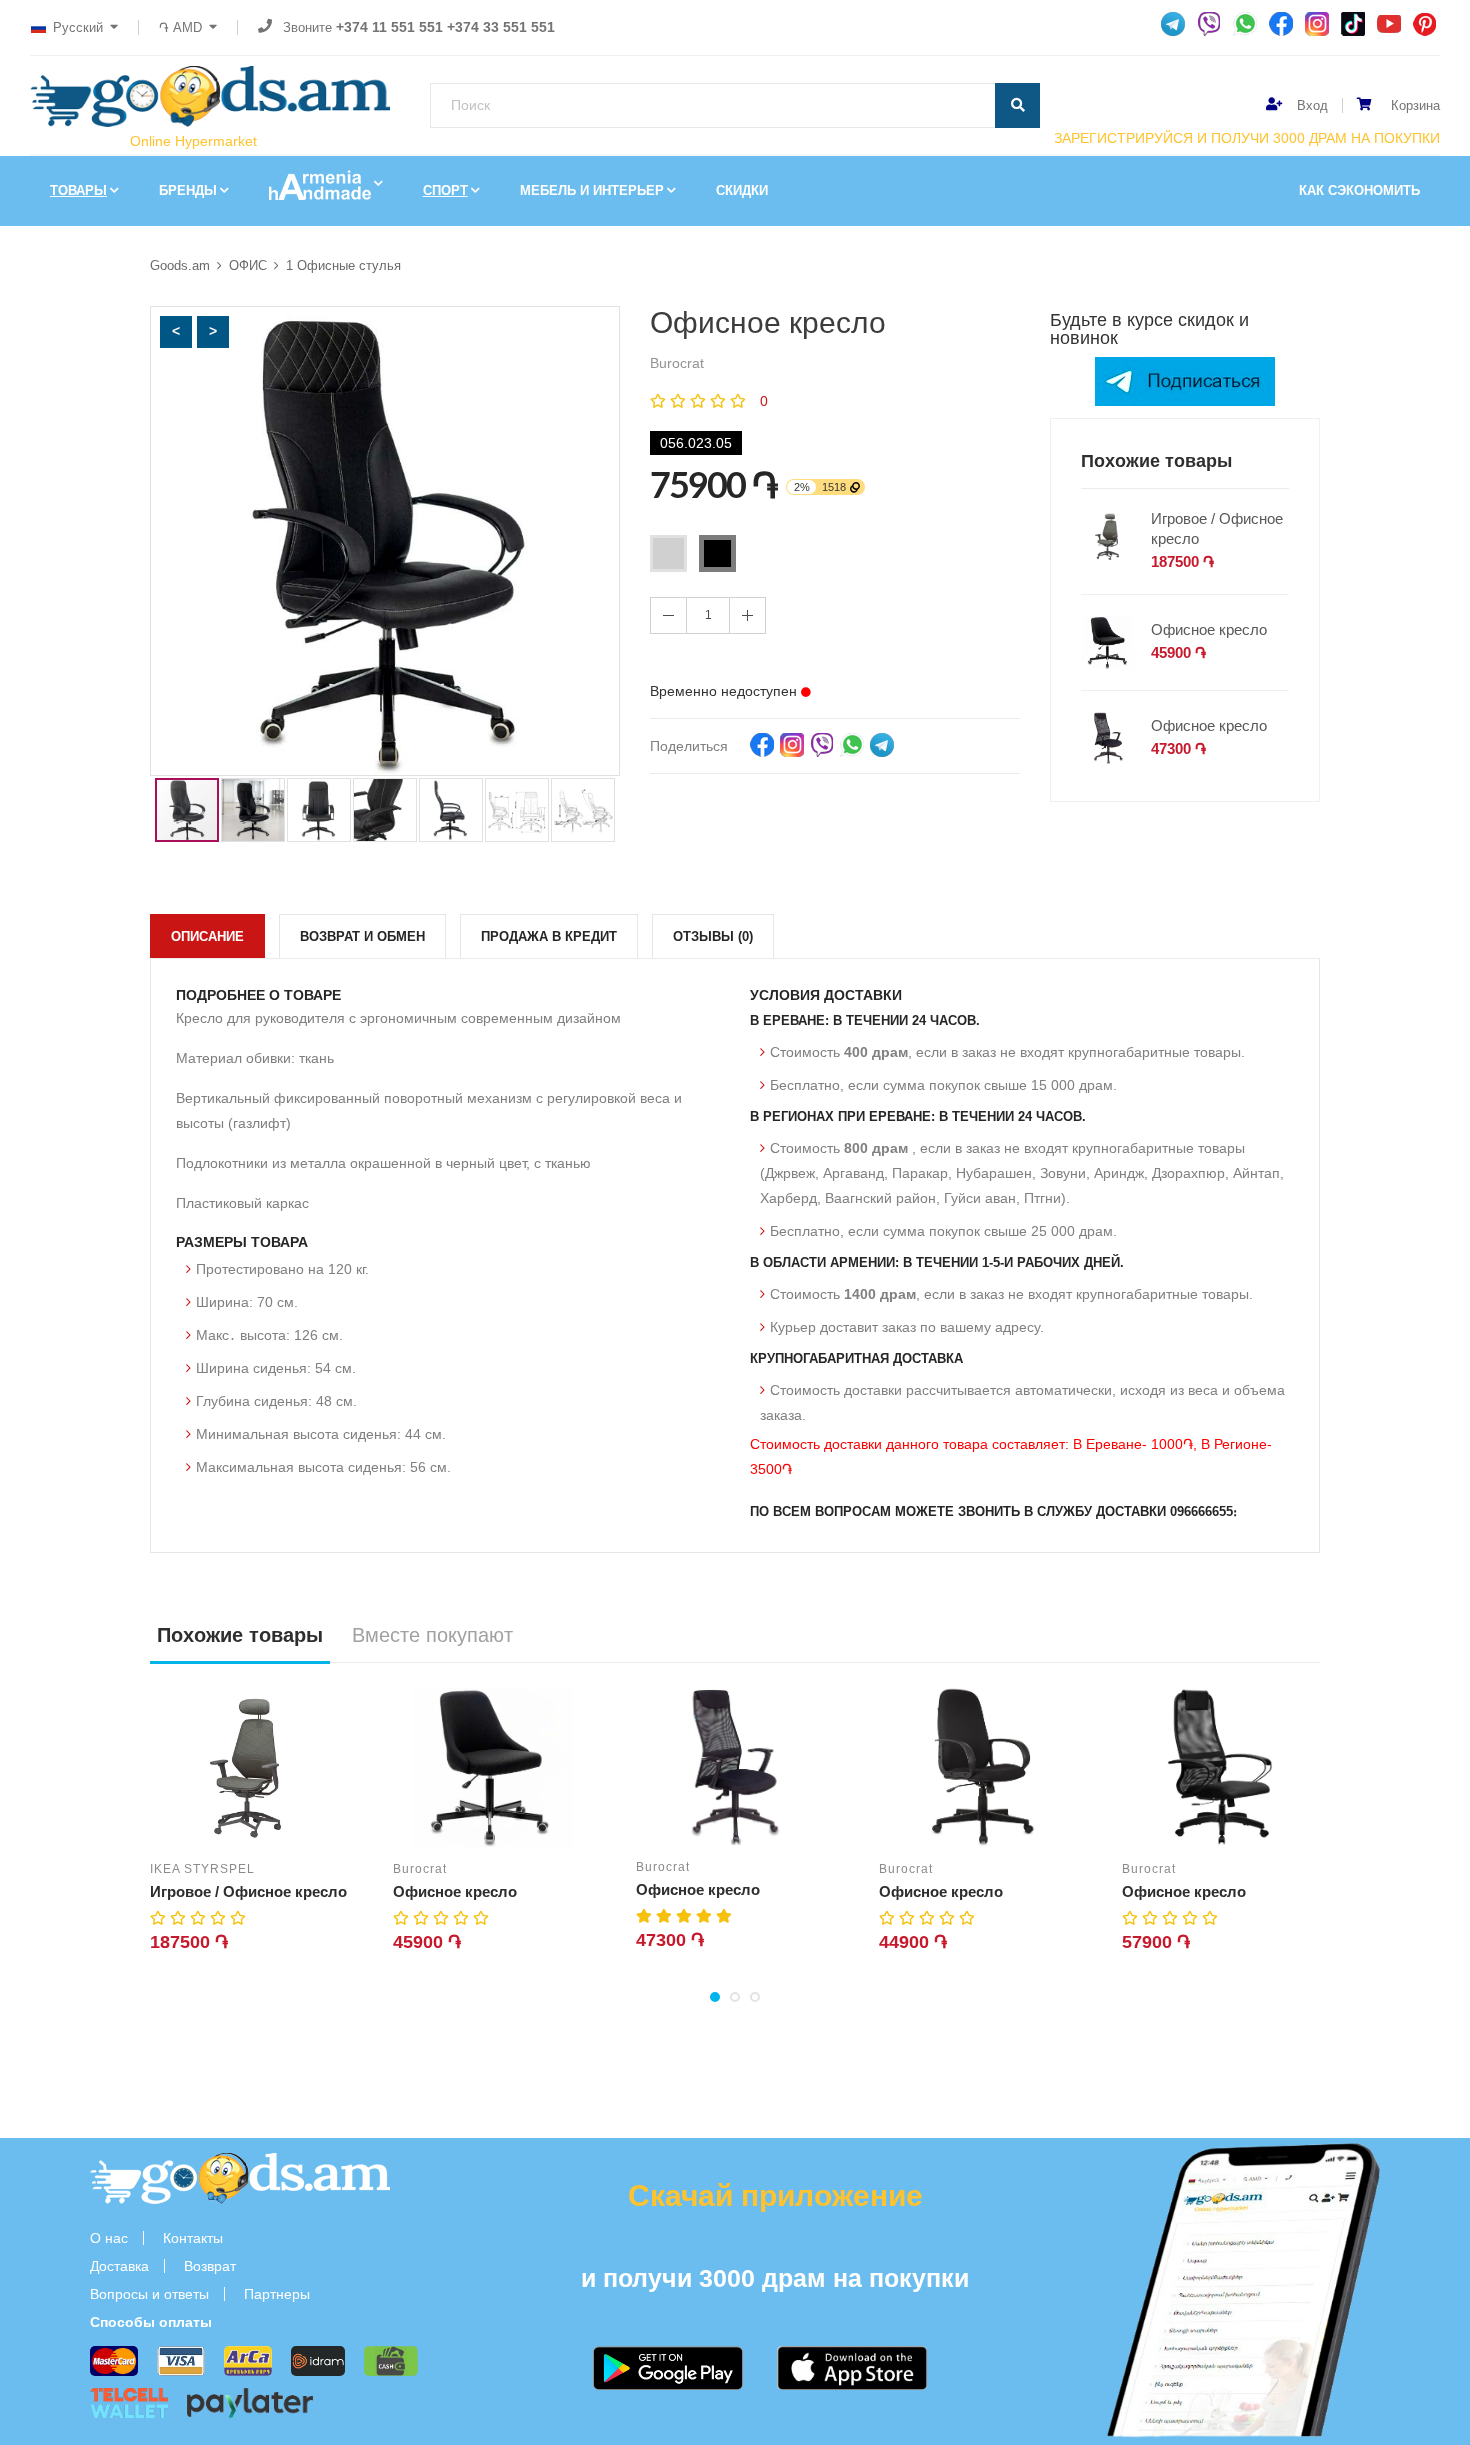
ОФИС (248, 265)
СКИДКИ (742, 190)
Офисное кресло (1209, 629)
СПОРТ (445, 190)
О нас (109, 2238)
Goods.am (180, 265)
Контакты (193, 2238)
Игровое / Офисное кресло (1217, 528)
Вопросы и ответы (149, 2294)
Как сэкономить (1359, 190)
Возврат (210, 2266)
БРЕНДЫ (188, 190)
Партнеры (277, 2294)
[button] (176, 332)
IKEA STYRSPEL (202, 1869)
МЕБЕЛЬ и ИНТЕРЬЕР (592, 190)
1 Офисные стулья (343, 265)
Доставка (119, 2266)
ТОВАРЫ (78, 190)
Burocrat (420, 1869)
